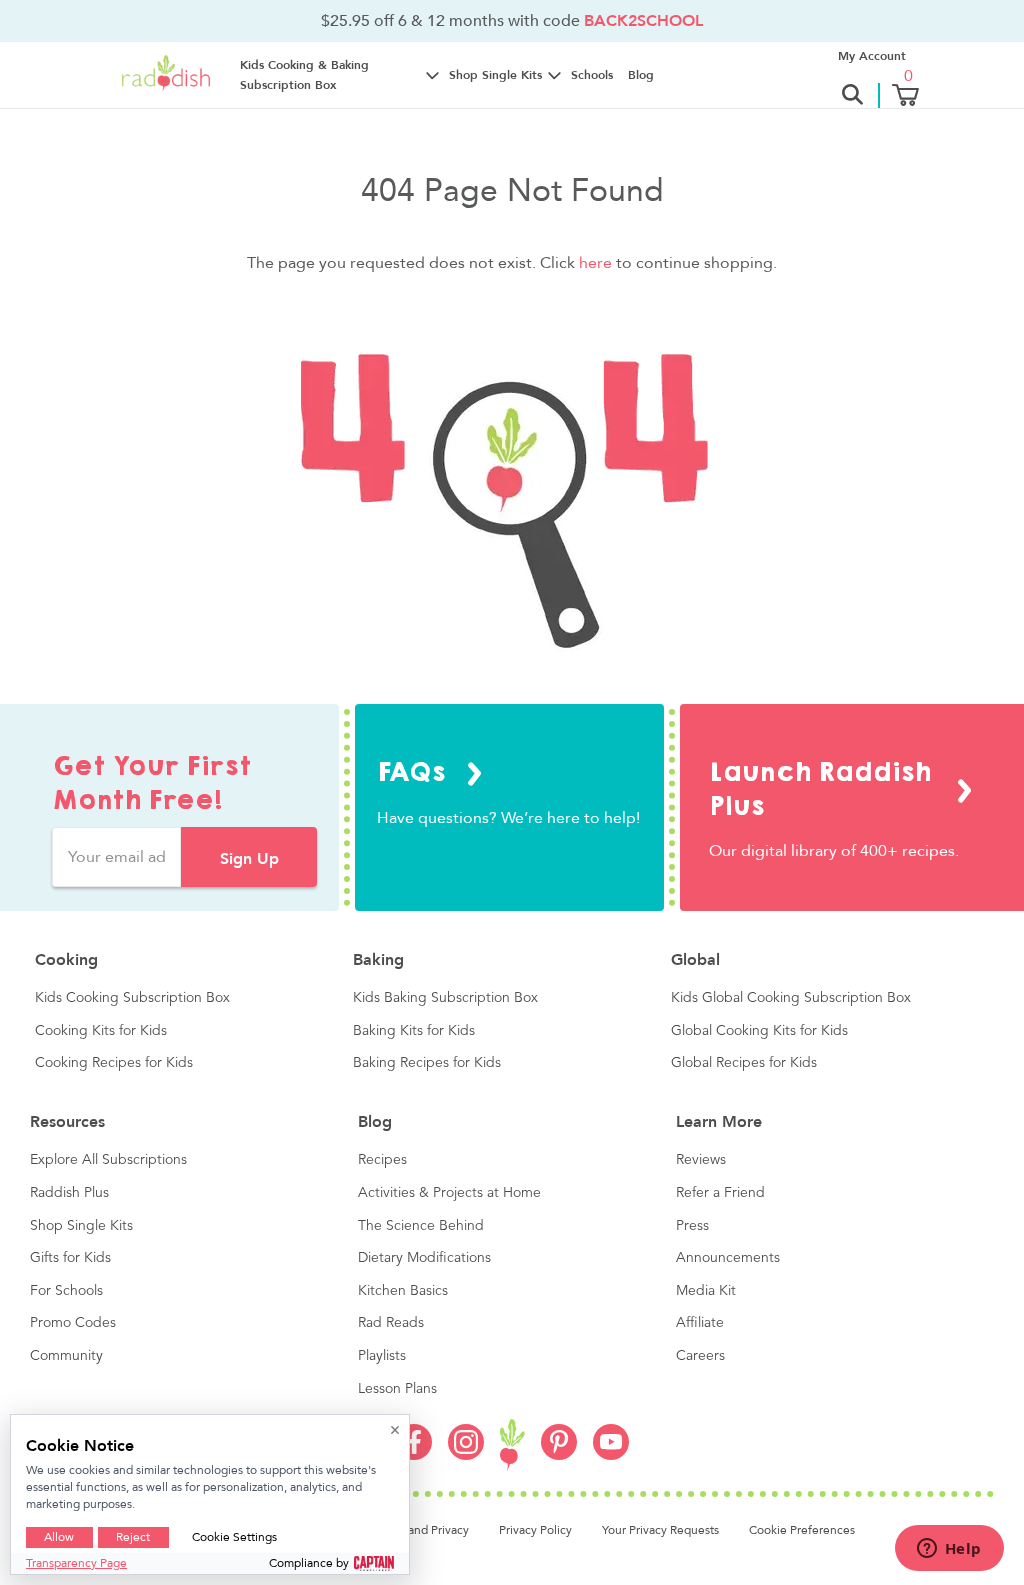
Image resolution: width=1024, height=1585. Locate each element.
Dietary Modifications (424, 1258)
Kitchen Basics (403, 1291)
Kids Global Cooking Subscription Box (791, 998)
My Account (872, 56)
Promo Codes (73, 1323)
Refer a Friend (720, 1193)
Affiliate (700, 1323)
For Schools (66, 1291)
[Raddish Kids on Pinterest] (559, 1455)
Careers (700, 1356)
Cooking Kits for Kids (101, 1031)
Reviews (701, 1160)
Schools (592, 75)
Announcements (728, 1258)
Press (692, 1226)
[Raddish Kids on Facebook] (414, 1455)
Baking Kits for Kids (414, 1031)
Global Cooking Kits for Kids (759, 1031)
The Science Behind (421, 1226)
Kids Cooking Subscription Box (132, 998)
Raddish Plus (69, 1193)
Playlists (382, 1356)
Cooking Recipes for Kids (114, 1063)
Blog (641, 75)
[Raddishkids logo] (512, 1445)
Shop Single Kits (81, 1226)
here (595, 263)
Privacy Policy (535, 1530)
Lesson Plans (397, 1389)
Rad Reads (391, 1323)
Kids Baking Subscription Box (445, 998)
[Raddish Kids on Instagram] (466, 1455)
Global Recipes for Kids (744, 1063)
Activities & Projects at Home (449, 1193)
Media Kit (706, 1291)
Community (66, 1356)
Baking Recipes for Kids (427, 1063)
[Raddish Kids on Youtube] (611, 1455)
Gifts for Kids (70, 1258)
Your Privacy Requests (660, 1530)
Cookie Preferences (802, 1530)
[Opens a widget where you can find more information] (949, 1550)
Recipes (382, 1160)
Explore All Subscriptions (108, 1160)
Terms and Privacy (421, 1530)
